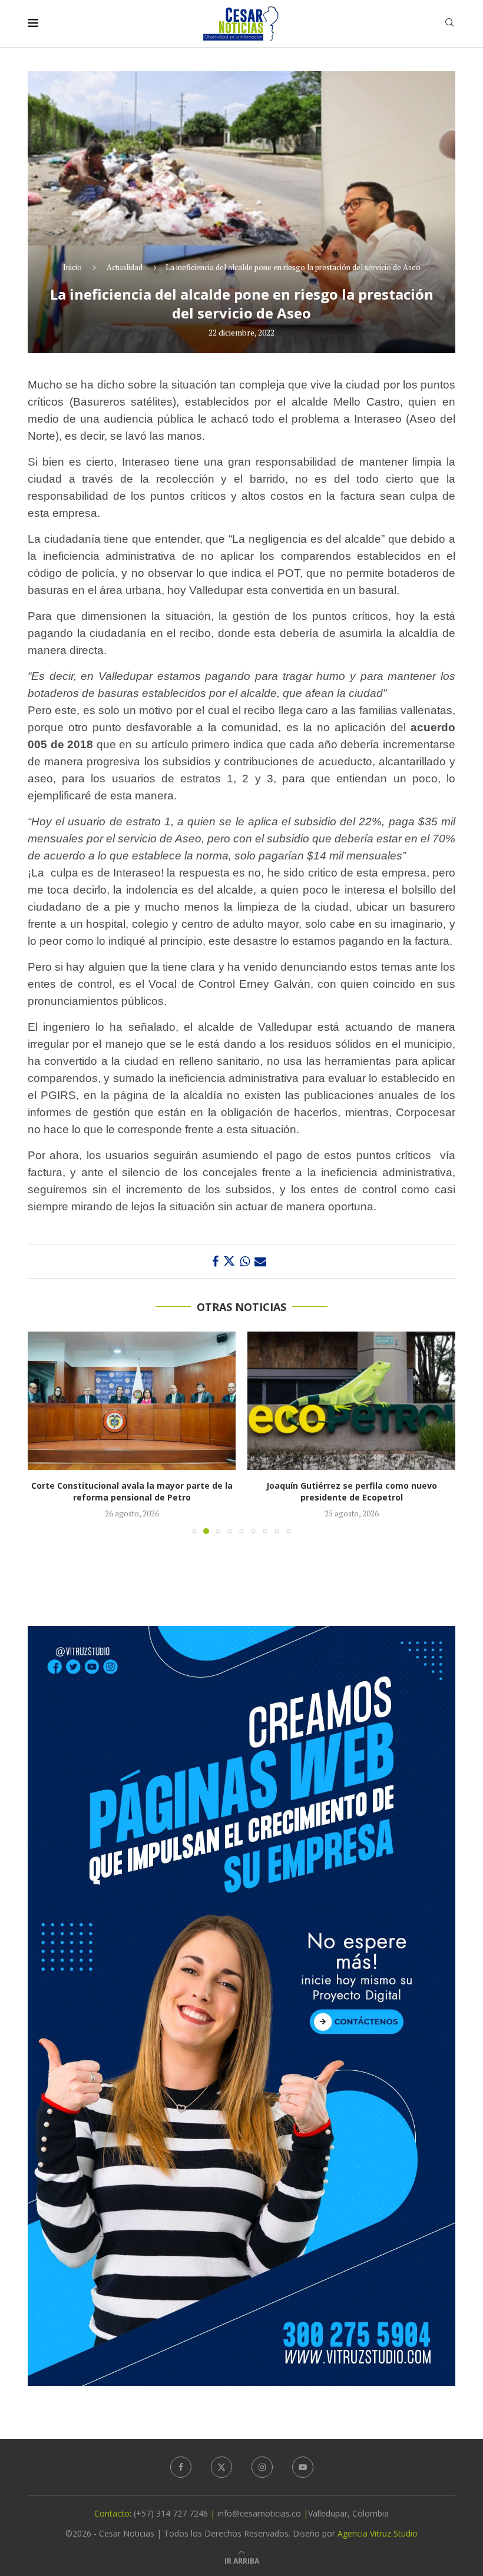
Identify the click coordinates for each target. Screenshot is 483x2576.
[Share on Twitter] (229, 1261)
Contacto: (114, 2513)
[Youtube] (303, 2467)
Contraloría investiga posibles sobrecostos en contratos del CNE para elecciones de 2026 (351, 1491)
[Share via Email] (260, 1261)
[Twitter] (221, 2467)
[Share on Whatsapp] (245, 1261)
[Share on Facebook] (215, 1261)
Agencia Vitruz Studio (378, 2533)
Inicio (72, 267)
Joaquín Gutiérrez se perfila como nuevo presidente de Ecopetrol (132, 1491)
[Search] (449, 24)
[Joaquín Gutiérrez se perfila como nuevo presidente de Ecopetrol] (132, 1401)
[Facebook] (181, 2467)
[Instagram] (262, 2467)
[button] (44, 1432)
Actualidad (125, 267)
